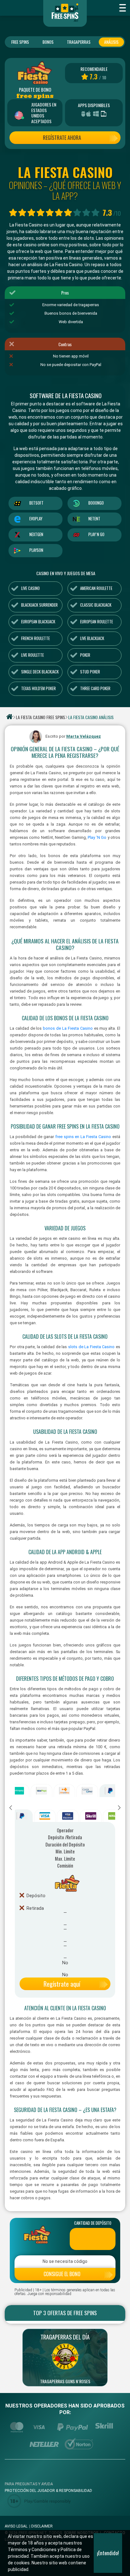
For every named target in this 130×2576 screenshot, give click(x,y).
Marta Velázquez (84, 736)
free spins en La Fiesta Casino (83, 1137)
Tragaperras (79, 42)
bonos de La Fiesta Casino (68, 1028)
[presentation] (11, 1808)
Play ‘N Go (97, 837)
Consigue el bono (62, 2274)
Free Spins (20, 42)
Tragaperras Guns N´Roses (65, 2381)
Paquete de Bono (35, 90)
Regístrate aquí (62, 1984)
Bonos (48, 42)
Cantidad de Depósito (93, 2223)
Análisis (111, 42)
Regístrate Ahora (62, 138)
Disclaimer (42, 2526)
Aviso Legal (16, 2526)
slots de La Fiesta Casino (91, 1347)
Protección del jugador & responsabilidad (48, 2491)
